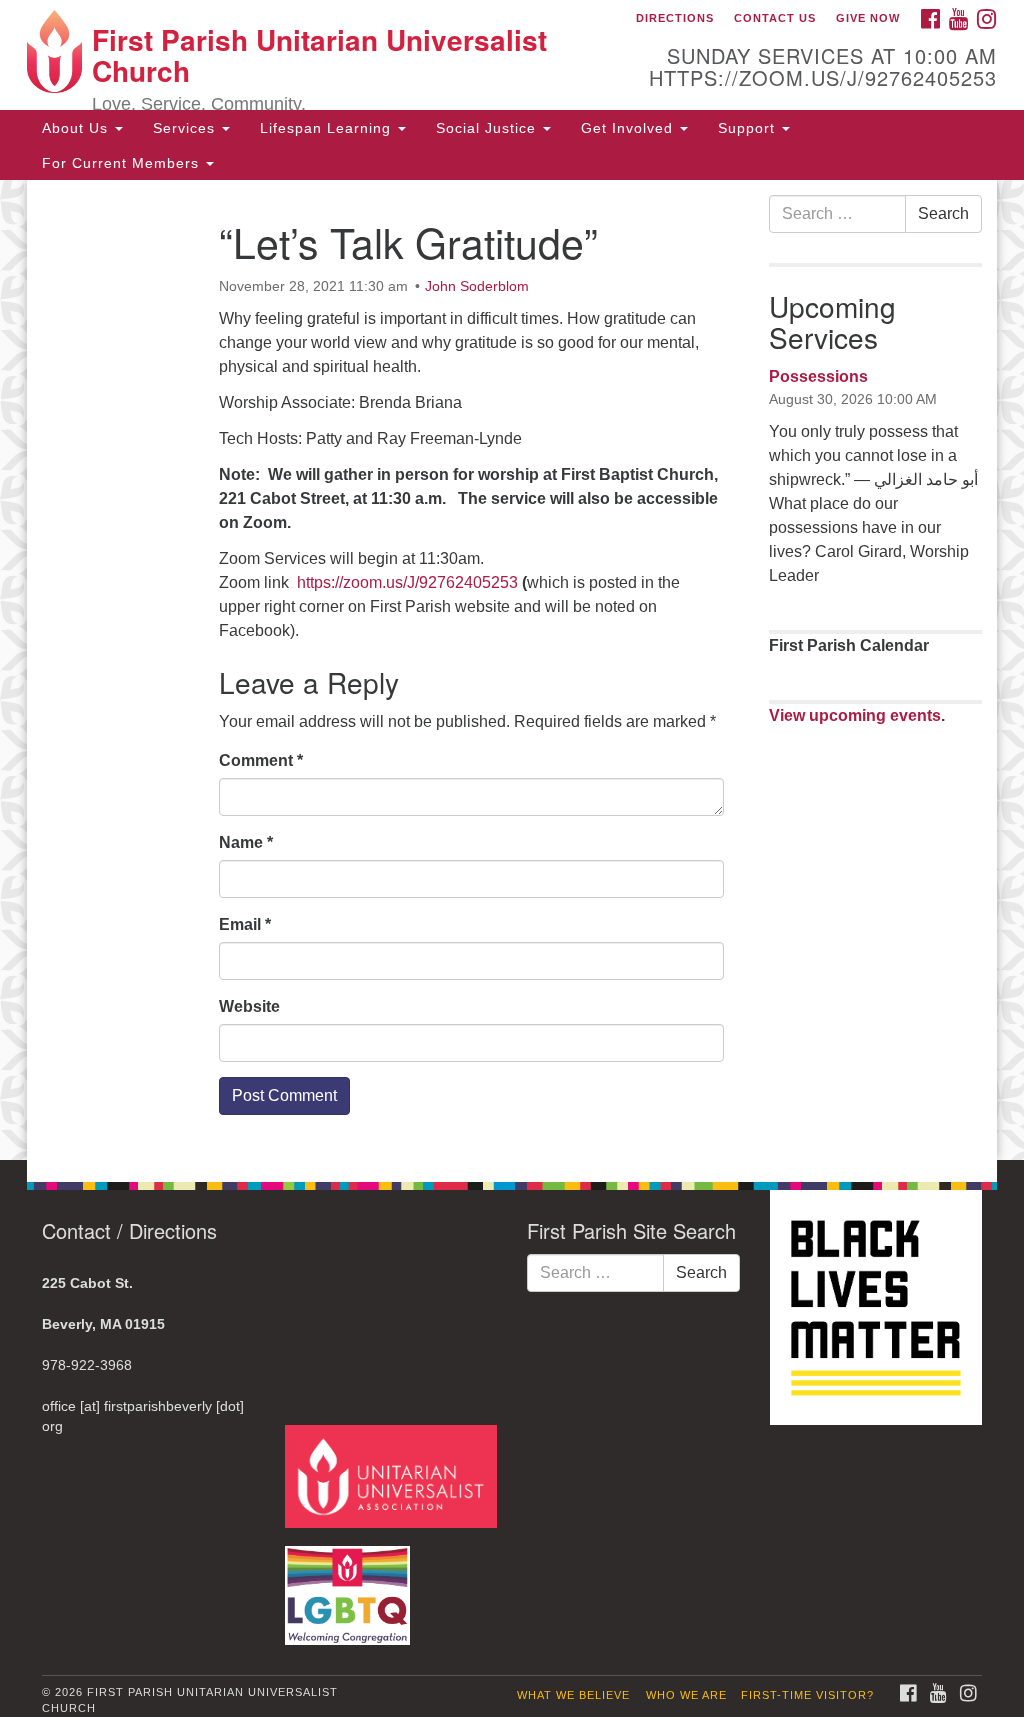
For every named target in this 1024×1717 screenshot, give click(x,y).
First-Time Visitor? (807, 1695)
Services (186, 128)
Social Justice (488, 128)
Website (249, 1006)
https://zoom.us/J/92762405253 (407, 582)
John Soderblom (477, 286)
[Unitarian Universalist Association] (393, 1475)
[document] (512, 670)
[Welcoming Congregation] (350, 1585)
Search (943, 213)
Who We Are (686, 1695)
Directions (675, 18)
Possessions (818, 376)
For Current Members (123, 163)
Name (246, 842)
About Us (77, 128)
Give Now (868, 18)
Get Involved (629, 128)
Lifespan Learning (328, 128)
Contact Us (775, 18)
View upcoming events (855, 715)
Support (749, 128)
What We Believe (573, 1695)
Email (245, 924)
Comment (261, 760)
